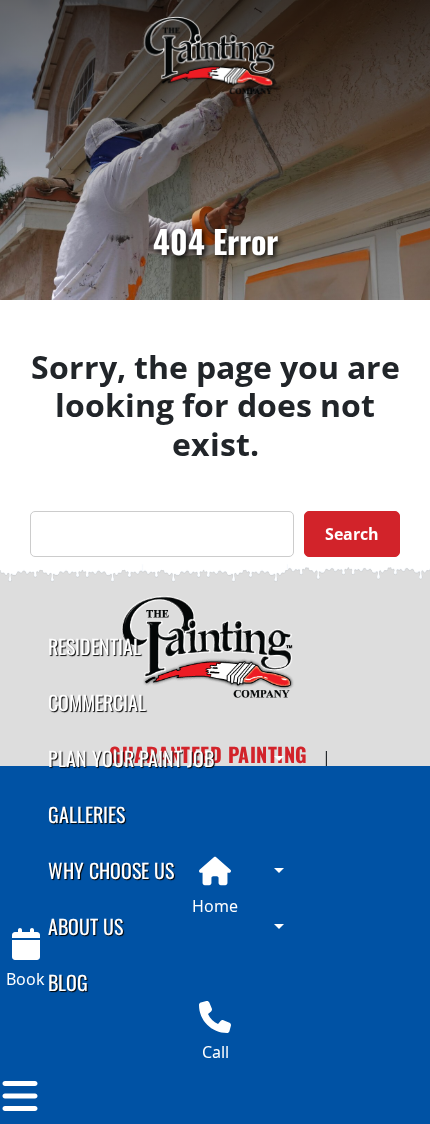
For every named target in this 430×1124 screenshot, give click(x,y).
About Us (85, 926)
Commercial (97, 702)
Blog (68, 982)
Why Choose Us (111, 870)
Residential (94, 646)
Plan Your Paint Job (131, 758)
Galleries (86, 814)
